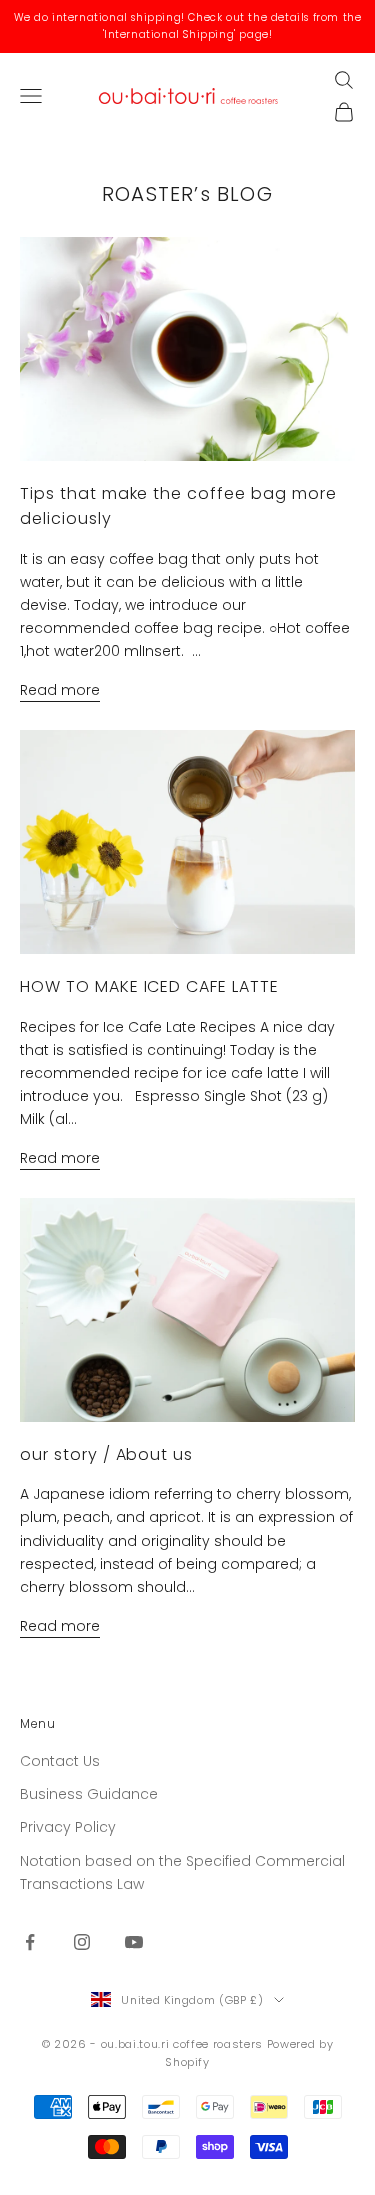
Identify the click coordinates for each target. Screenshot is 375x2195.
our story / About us (106, 1454)
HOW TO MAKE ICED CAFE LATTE (149, 986)
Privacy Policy (68, 1827)
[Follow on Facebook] (30, 1942)
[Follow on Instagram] (82, 1942)
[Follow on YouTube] (134, 1942)
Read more (60, 690)
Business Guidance (89, 1794)
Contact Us (60, 1761)
